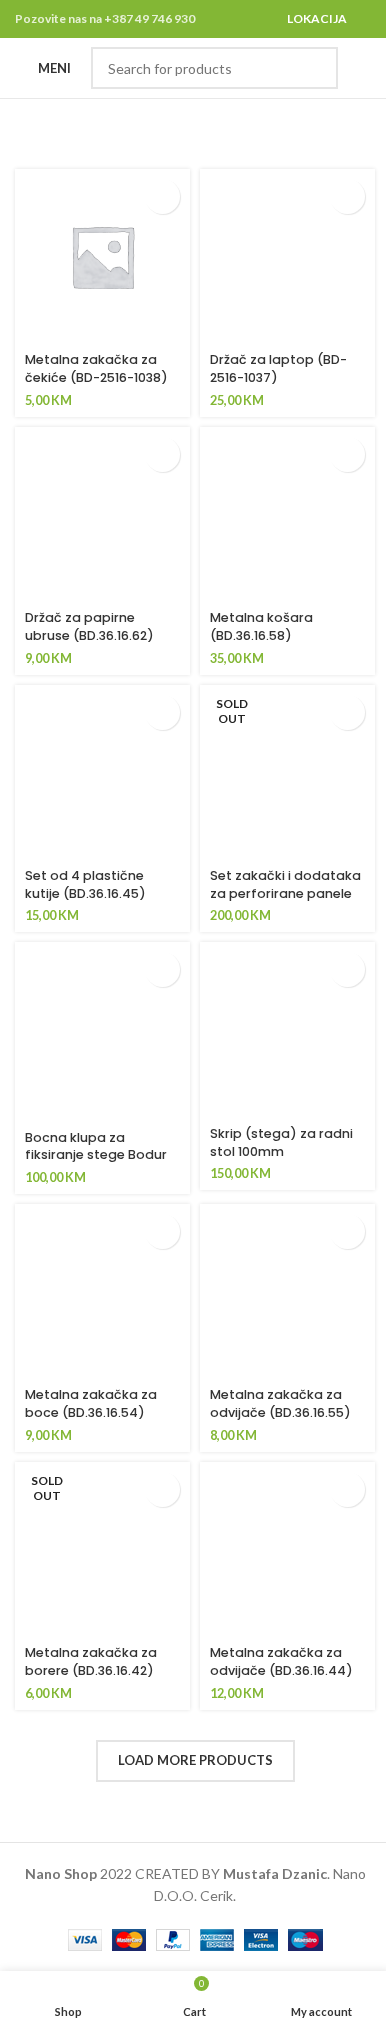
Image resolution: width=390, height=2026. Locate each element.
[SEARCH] (317, 68)
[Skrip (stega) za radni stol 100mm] (287, 1029)
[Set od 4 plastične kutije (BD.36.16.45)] (102, 772)
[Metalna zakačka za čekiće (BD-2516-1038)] (102, 256)
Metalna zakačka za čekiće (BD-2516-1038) (96, 368)
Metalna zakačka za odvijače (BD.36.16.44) (281, 1661)
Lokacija (317, 18)
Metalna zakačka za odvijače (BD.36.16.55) (280, 1403)
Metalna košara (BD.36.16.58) (261, 626)
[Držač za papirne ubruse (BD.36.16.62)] (102, 514)
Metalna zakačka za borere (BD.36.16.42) (91, 1661)
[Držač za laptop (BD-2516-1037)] (287, 256)
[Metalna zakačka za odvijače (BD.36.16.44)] (287, 1549)
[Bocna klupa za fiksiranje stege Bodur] (102, 1031)
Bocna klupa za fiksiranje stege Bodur (96, 1146)
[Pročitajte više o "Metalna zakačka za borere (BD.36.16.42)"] (162, 1489)
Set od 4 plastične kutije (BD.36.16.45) (85, 884)
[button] (162, 196)
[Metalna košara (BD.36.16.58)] (287, 514)
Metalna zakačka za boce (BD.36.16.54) (91, 1403)
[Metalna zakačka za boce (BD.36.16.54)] (102, 1291)
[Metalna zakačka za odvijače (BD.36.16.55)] (287, 1291)
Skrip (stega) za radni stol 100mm (281, 1142)
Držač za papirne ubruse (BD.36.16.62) (89, 626)
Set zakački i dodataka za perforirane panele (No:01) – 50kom (285, 893)
